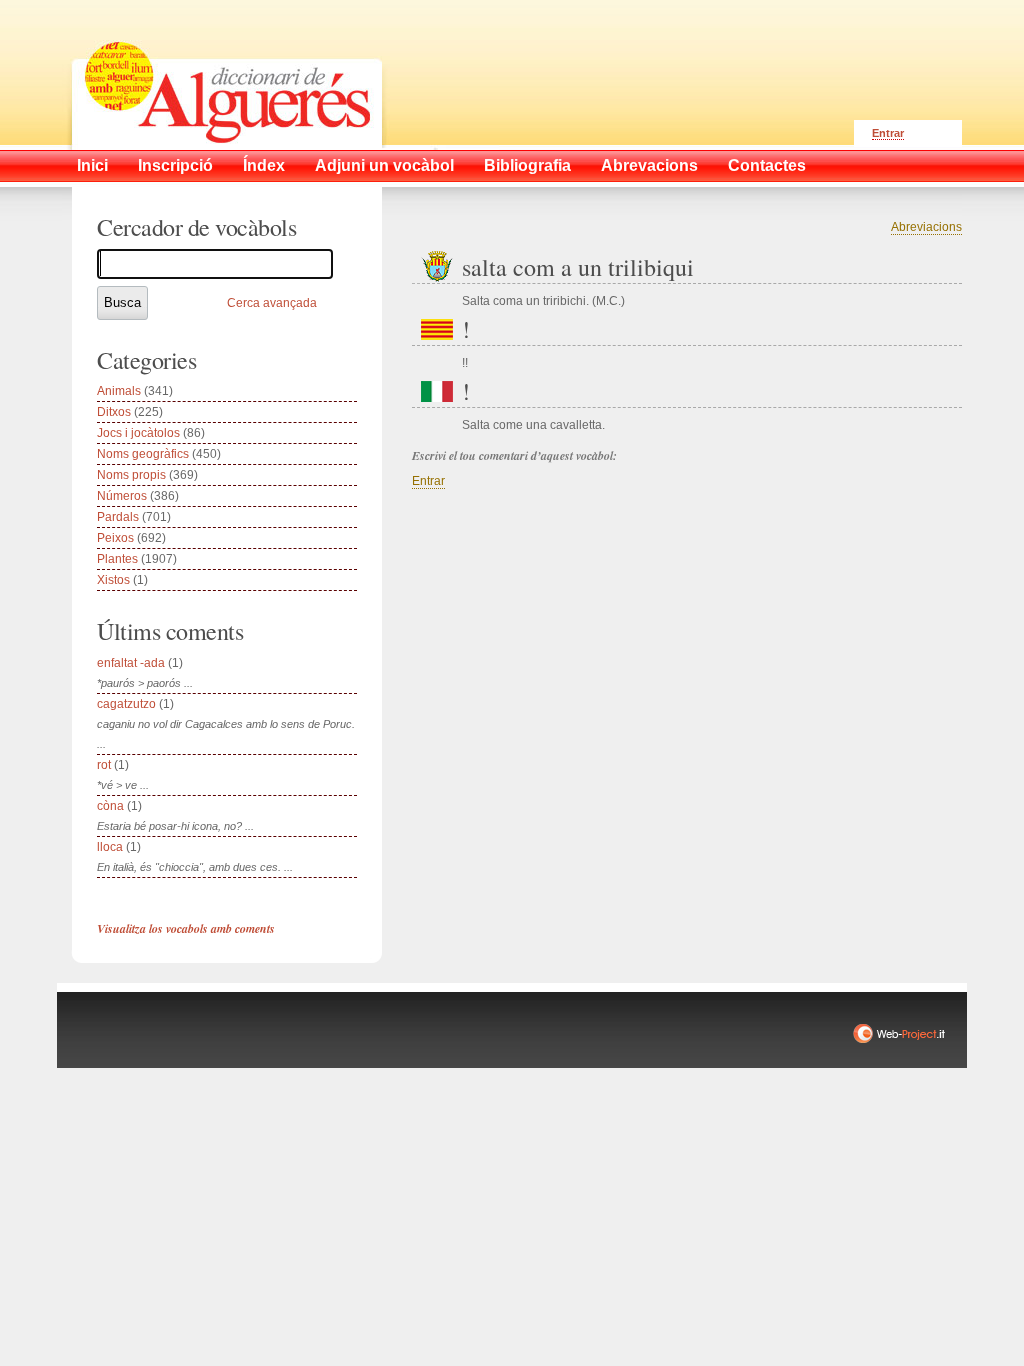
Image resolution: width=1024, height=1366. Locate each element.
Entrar (888, 133)
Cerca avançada (272, 303)
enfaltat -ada (131, 663)
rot (104, 765)
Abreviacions (926, 227)
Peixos (115, 538)
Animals (119, 391)
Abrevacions (649, 165)
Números (122, 496)
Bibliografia (527, 165)
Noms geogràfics (143, 454)
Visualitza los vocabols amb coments (186, 928)
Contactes (767, 165)
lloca (110, 847)
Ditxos (114, 412)
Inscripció (175, 165)
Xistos (113, 580)
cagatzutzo (126, 704)
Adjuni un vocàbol (384, 165)
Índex (264, 165)
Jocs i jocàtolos (138, 433)
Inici (92, 165)
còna (110, 806)
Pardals (118, 517)
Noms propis (131, 475)
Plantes (117, 559)
